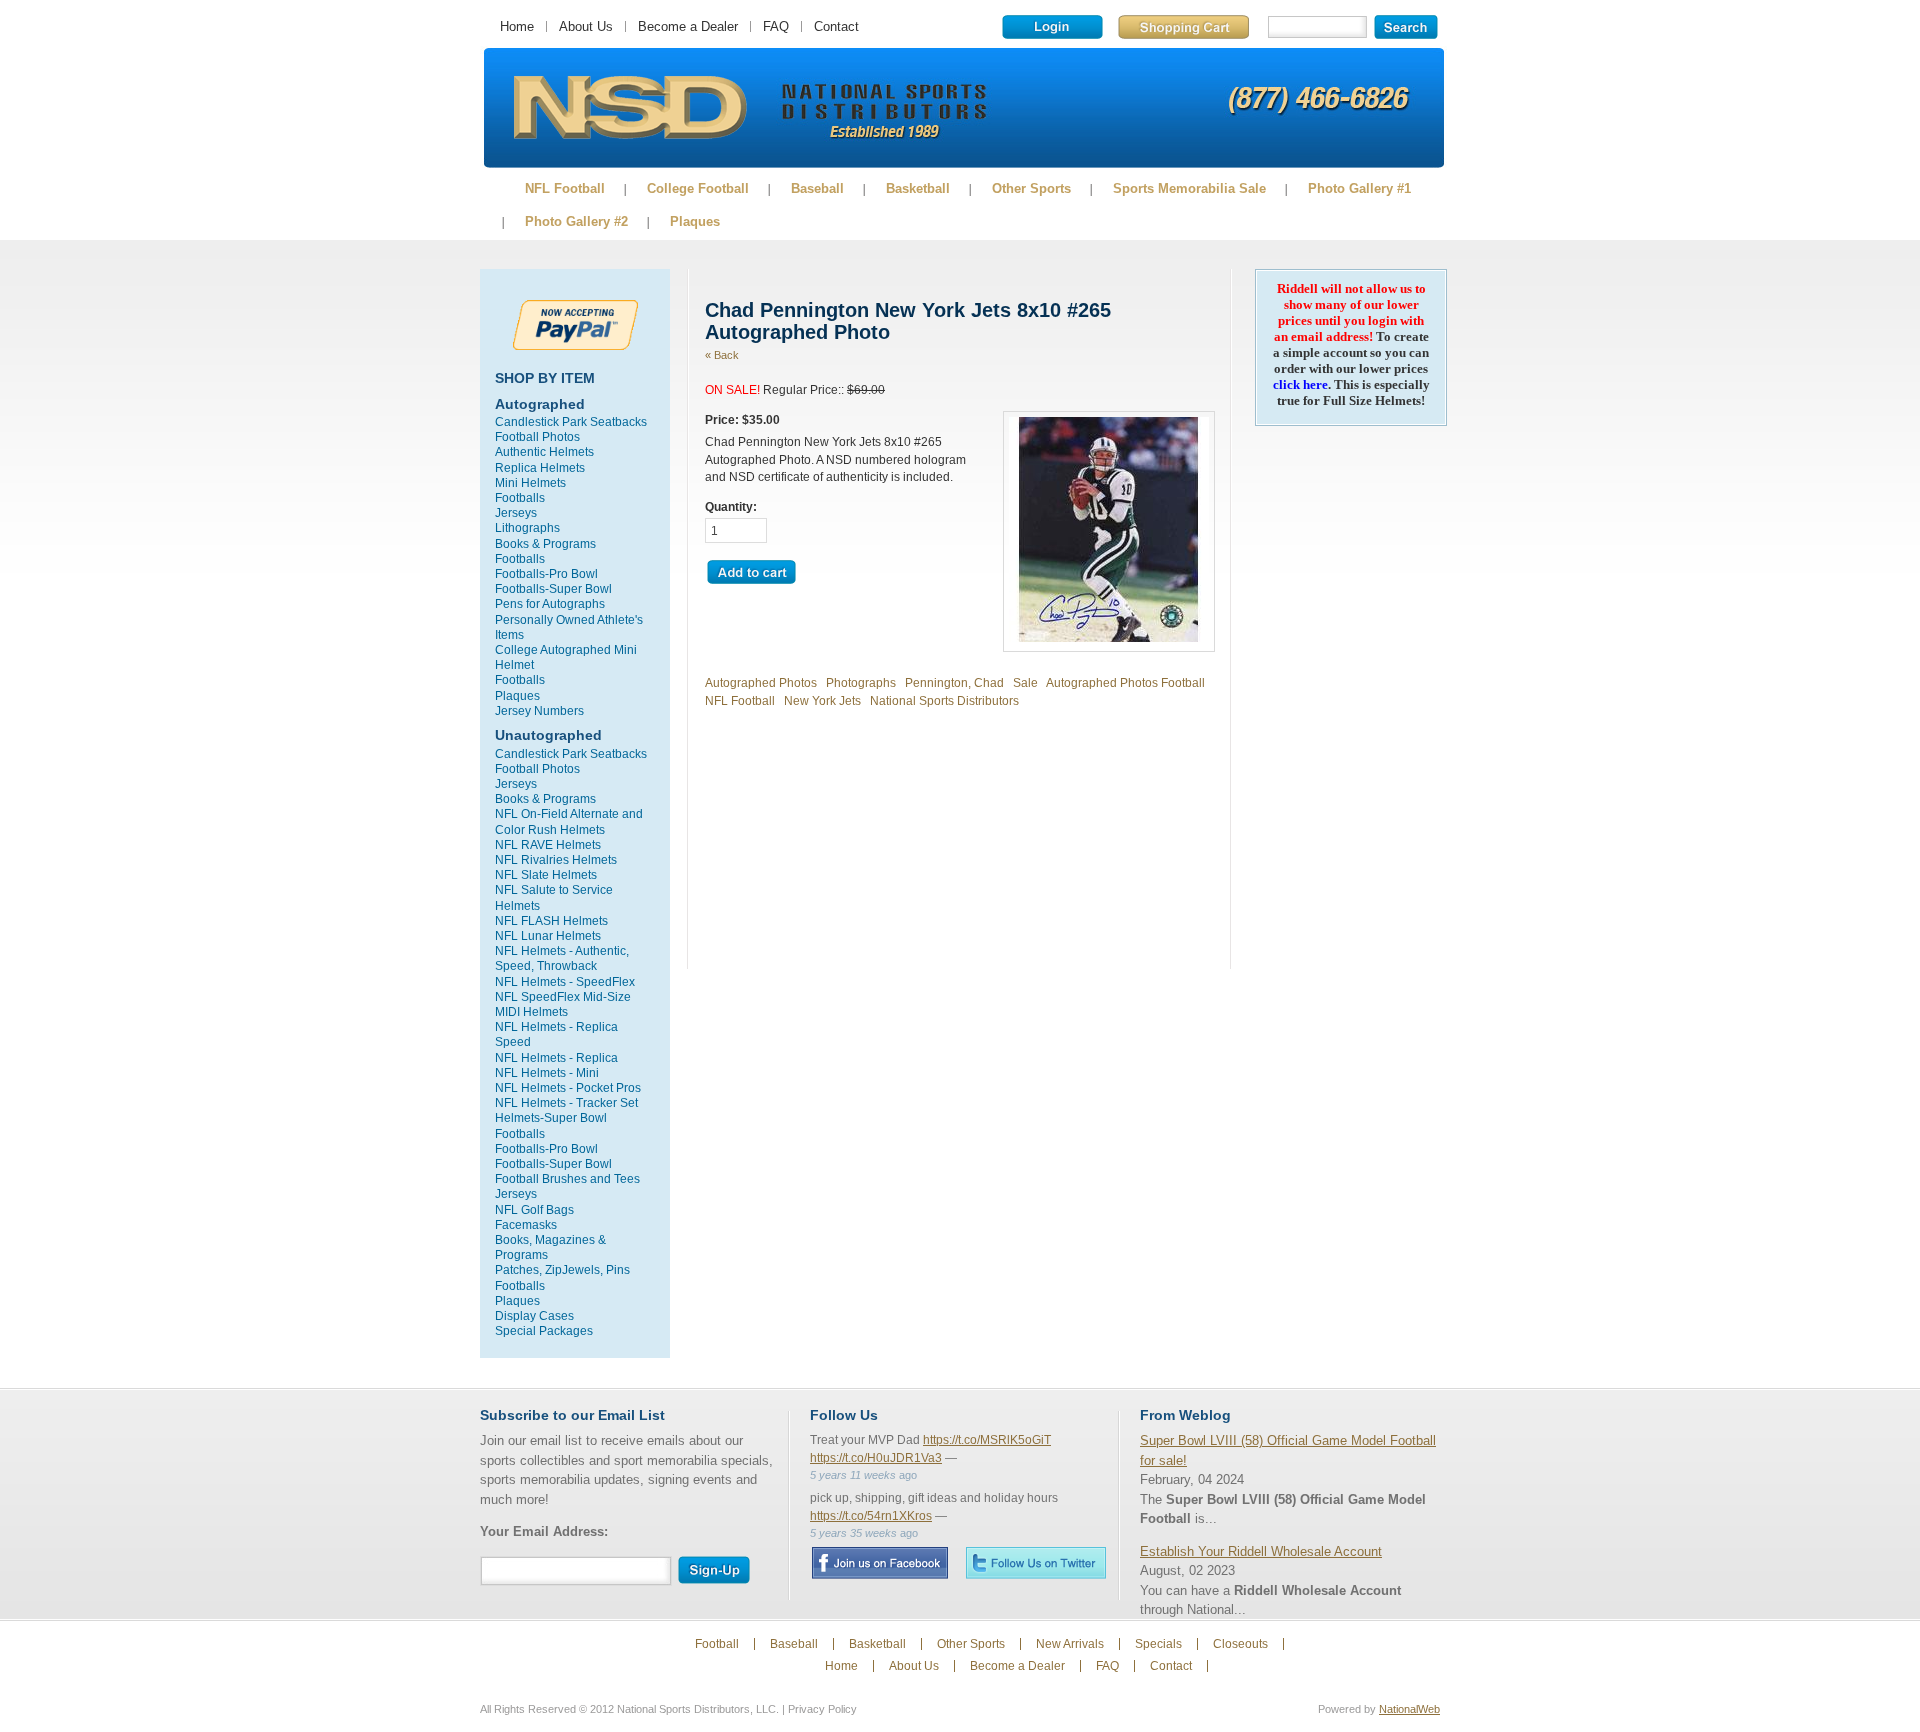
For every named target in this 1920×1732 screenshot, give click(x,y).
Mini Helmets (530, 482)
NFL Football (565, 188)
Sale (1025, 682)
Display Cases (534, 1315)
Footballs (520, 497)
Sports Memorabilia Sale (1189, 188)
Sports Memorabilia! (629, 108)
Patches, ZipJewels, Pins (562, 1269)
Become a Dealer (688, 26)
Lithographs (527, 527)
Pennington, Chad (954, 682)
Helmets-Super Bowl (551, 1117)
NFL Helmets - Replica (556, 1057)
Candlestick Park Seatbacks (571, 421)
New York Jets (822, 700)
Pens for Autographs (550, 603)
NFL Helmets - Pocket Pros (568, 1087)
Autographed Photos (761, 682)
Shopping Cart (1183, 27)
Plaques (695, 221)
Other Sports (1031, 188)
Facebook (879, 1563)
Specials (1158, 1644)
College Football (698, 188)
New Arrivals (1070, 1644)
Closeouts (1240, 1644)
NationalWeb (1409, 1709)
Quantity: (731, 506)
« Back (722, 355)
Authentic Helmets (544, 451)
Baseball (817, 188)
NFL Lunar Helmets (548, 935)
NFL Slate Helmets (546, 874)
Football (717, 1644)
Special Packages (544, 1330)
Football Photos (537, 436)
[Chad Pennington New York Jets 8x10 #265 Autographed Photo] (1109, 637)
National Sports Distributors (944, 700)
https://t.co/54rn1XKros (871, 1516)
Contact (836, 26)
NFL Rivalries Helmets (556, 859)
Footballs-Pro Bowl (546, 573)
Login (1052, 27)
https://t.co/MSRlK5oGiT (987, 1440)
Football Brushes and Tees (567, 1178)
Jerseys (516, 512)
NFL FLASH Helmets (551, 920)
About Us (586, 26)
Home (517, 26)
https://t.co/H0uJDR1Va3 (876, 1458)
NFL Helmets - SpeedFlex (565, 981)
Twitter (1036, 1562)
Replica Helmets (540, 467)
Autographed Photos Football (1125, 682)
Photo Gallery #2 (576, 221)
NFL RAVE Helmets (548, 844)
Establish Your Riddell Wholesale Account (1261, 1551)
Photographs (861, 682)
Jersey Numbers (539, 710)
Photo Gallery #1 (1359, 188)
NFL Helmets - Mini (547, 1072)
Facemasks (526, 1224)
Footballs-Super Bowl (553, 588)
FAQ (776, 26)
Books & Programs (545, 543)
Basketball (918, 188)
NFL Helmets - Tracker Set (566, 1102)
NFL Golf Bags (534, 1209)
